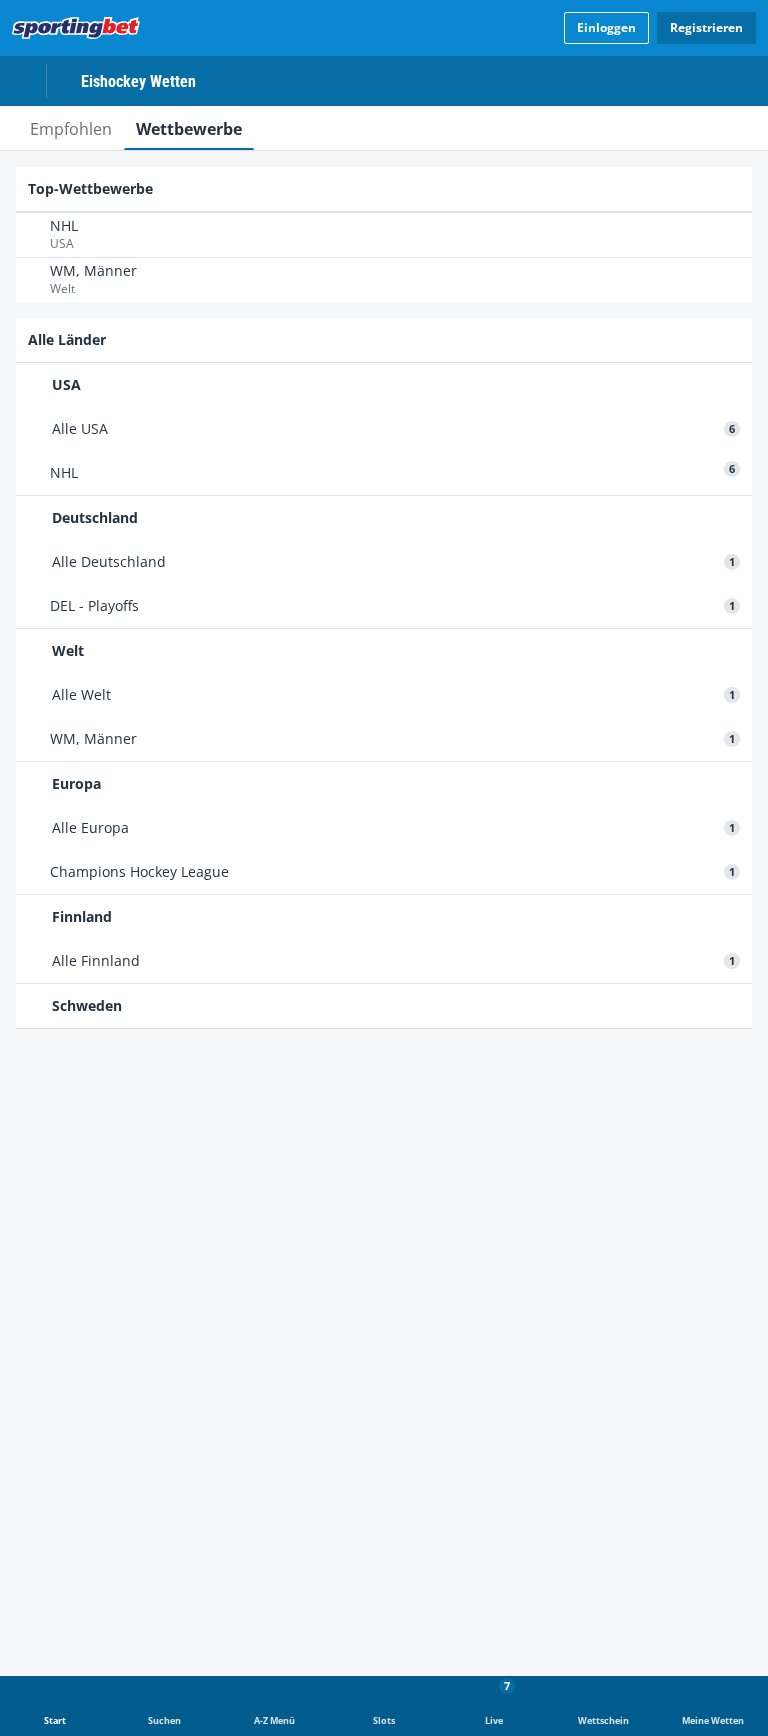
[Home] (80, 28)
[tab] (71, 128)
